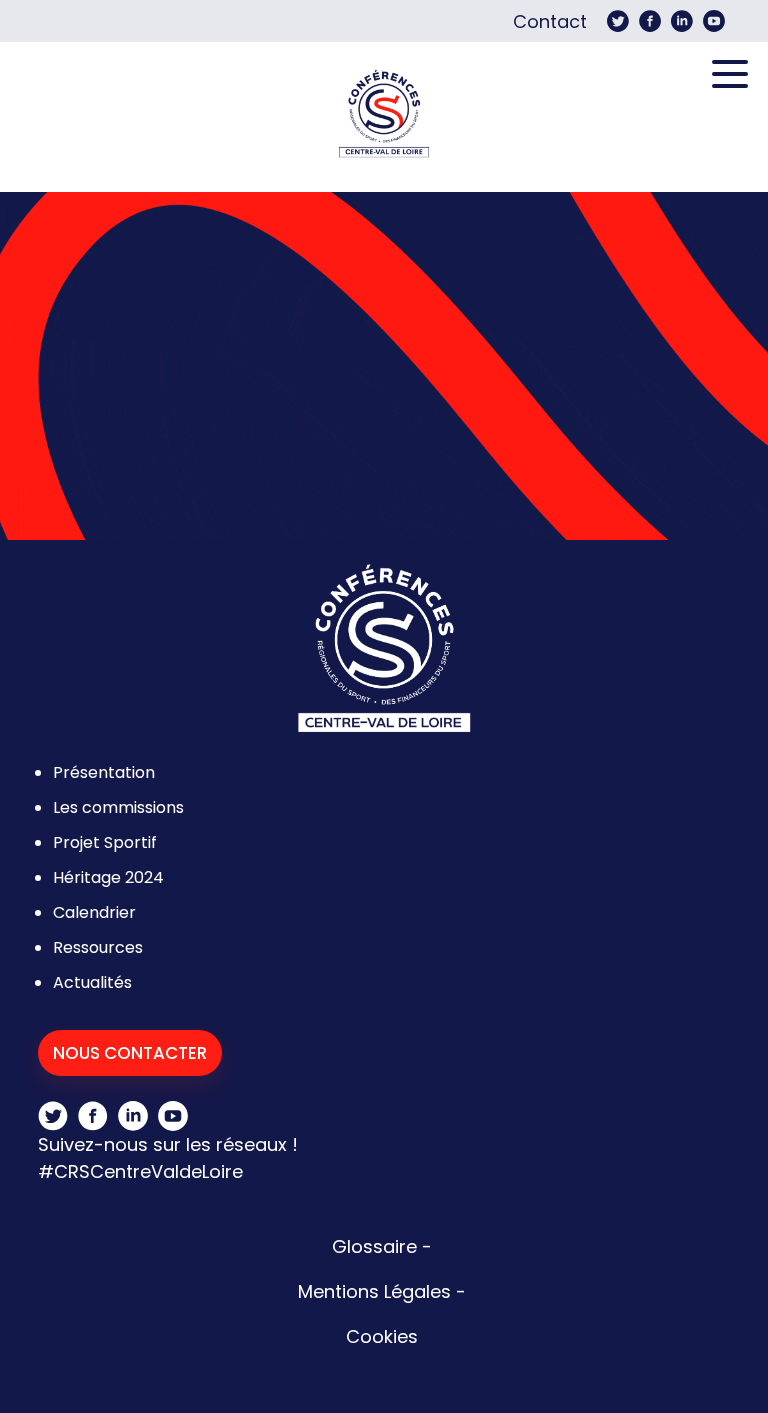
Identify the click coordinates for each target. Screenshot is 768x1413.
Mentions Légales (374, 1291)
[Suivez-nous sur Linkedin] (682, 21)
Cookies (382, 1336)
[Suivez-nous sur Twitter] (618, 21)
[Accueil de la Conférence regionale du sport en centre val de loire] (384, 117)
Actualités (92, 982)
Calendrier (94, 912)
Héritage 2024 (108, 877)
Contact (550, 21)
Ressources (98, 947)
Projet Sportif (105, 842)
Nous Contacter (130, 1053)
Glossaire (374, 1246)
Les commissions (118, 807)
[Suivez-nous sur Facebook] (650, 21)
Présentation (104, 772)
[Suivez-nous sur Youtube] (714, 21)
